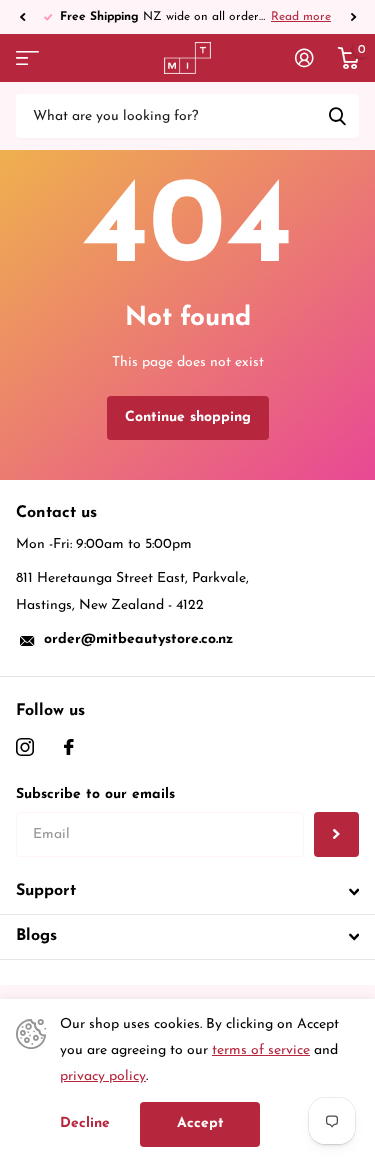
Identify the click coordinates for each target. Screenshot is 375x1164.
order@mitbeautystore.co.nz (138, 639)
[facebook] (69, 747)
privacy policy (103, 1076)
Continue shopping (188, 417)
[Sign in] (304, 58)
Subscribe (336, 834)
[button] (22, 17)
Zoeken (337, 116)
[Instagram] (25, 747)
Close (187, 892)
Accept (200, 1123)
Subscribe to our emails (95, 794)
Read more (110, 17)
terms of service (261, 1050)
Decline (85, 1123)
